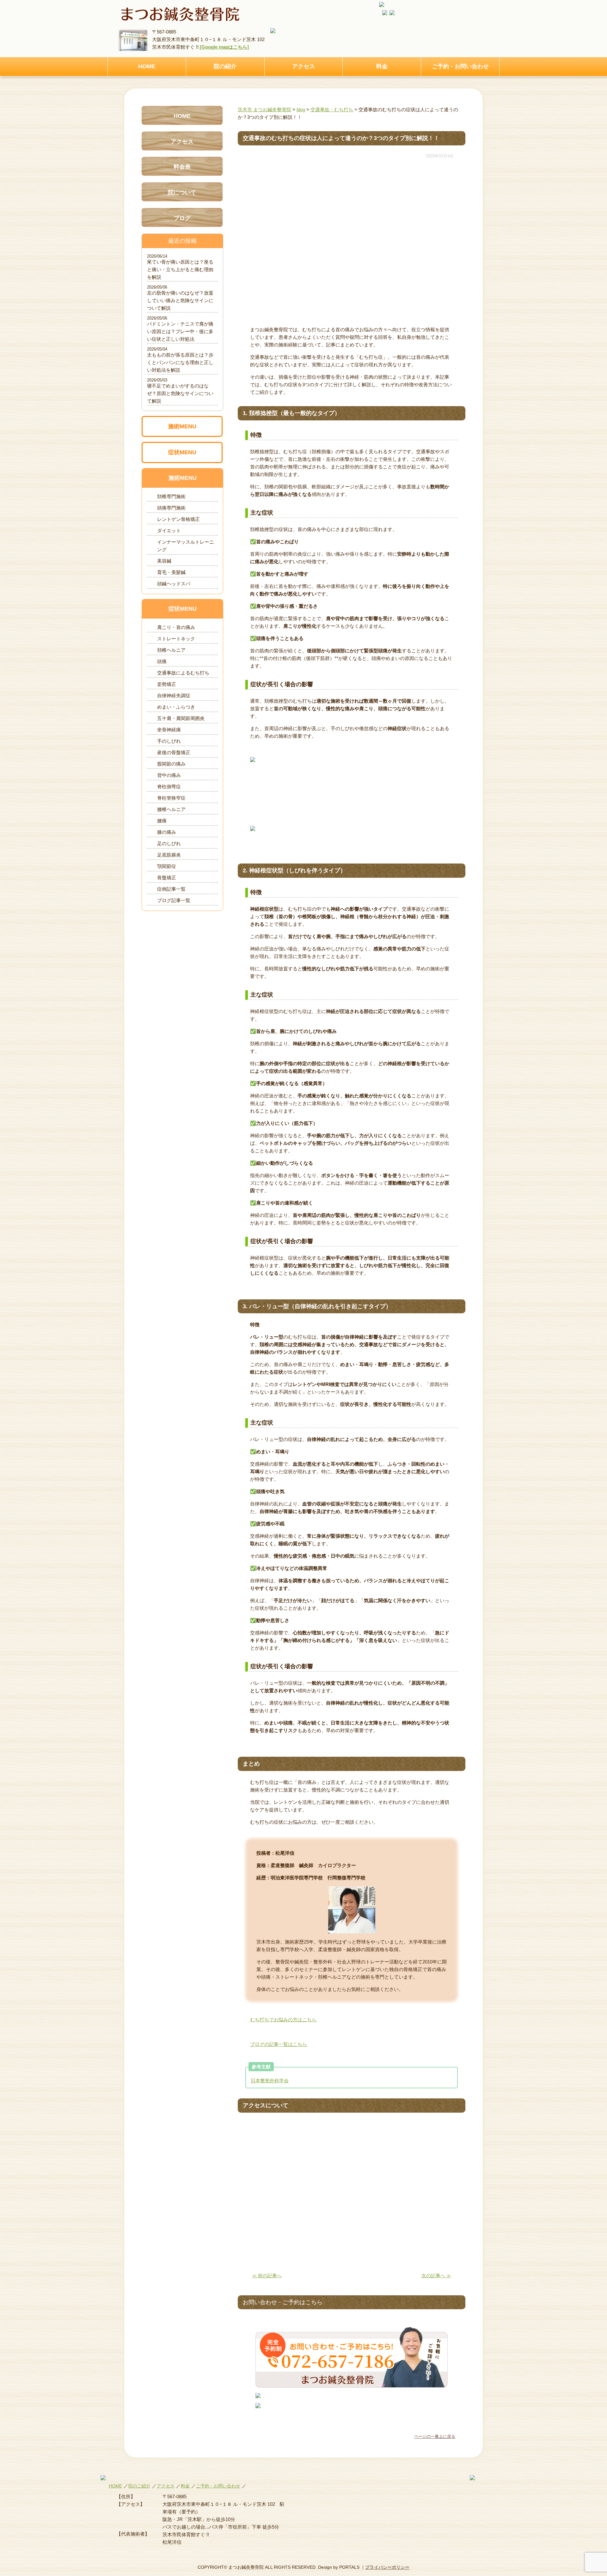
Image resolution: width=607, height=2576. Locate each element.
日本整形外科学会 (270, 2081)
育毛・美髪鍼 (171, 572)
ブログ (182, 218)
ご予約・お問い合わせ (460, 66)
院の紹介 (225, 66)
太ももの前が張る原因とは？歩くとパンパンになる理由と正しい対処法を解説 (180, 362)
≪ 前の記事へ (267, 2276)
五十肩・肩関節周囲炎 (181, 718)
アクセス (303, 66)
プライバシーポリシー (387, 2567)
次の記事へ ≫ (436, 2276)
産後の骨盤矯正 (174, 752)
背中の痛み (169, 775)
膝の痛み (167, 832)
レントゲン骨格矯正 (178, 519)
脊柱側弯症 (169, 787)
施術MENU (182, 426)
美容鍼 (164, 561)
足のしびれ (169, 843)
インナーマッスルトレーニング (186, 546)
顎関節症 (167, 866)
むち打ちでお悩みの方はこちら (283, 2020)
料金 (382, 66)
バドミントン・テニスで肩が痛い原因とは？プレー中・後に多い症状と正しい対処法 (180, 331)
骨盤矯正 (167, 878)
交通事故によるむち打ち (183, 673)
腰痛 (162, 821)
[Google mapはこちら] (224, 47)
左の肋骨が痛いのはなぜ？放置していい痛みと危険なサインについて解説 (180, 300)
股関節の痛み (171, 764)
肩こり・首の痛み (176, 627)
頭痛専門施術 (171, 508)
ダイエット (169, 531)
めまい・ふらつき (176, 707)
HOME (147, 66)
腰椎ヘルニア (171, 809)
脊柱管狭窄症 (171, 798)
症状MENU (182, 452)
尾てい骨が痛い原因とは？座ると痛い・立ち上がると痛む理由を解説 (180, 269)
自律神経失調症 (174, 696)
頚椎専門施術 (171, 496)
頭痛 (162, 661)
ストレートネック (176, 639)
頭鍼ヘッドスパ (174, 584)
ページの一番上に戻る (435, 2436)
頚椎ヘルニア (171, 650)
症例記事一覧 (171, 889)
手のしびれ (169, 741)
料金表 (182, 167)
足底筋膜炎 (169, 855)
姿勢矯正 (167, 684)
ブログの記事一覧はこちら (279, 2044)
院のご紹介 (139, 2486)
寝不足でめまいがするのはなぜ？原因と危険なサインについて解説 (180, 393)
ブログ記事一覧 (174, 900)
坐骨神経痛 (169, 730)
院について (182, 192)
